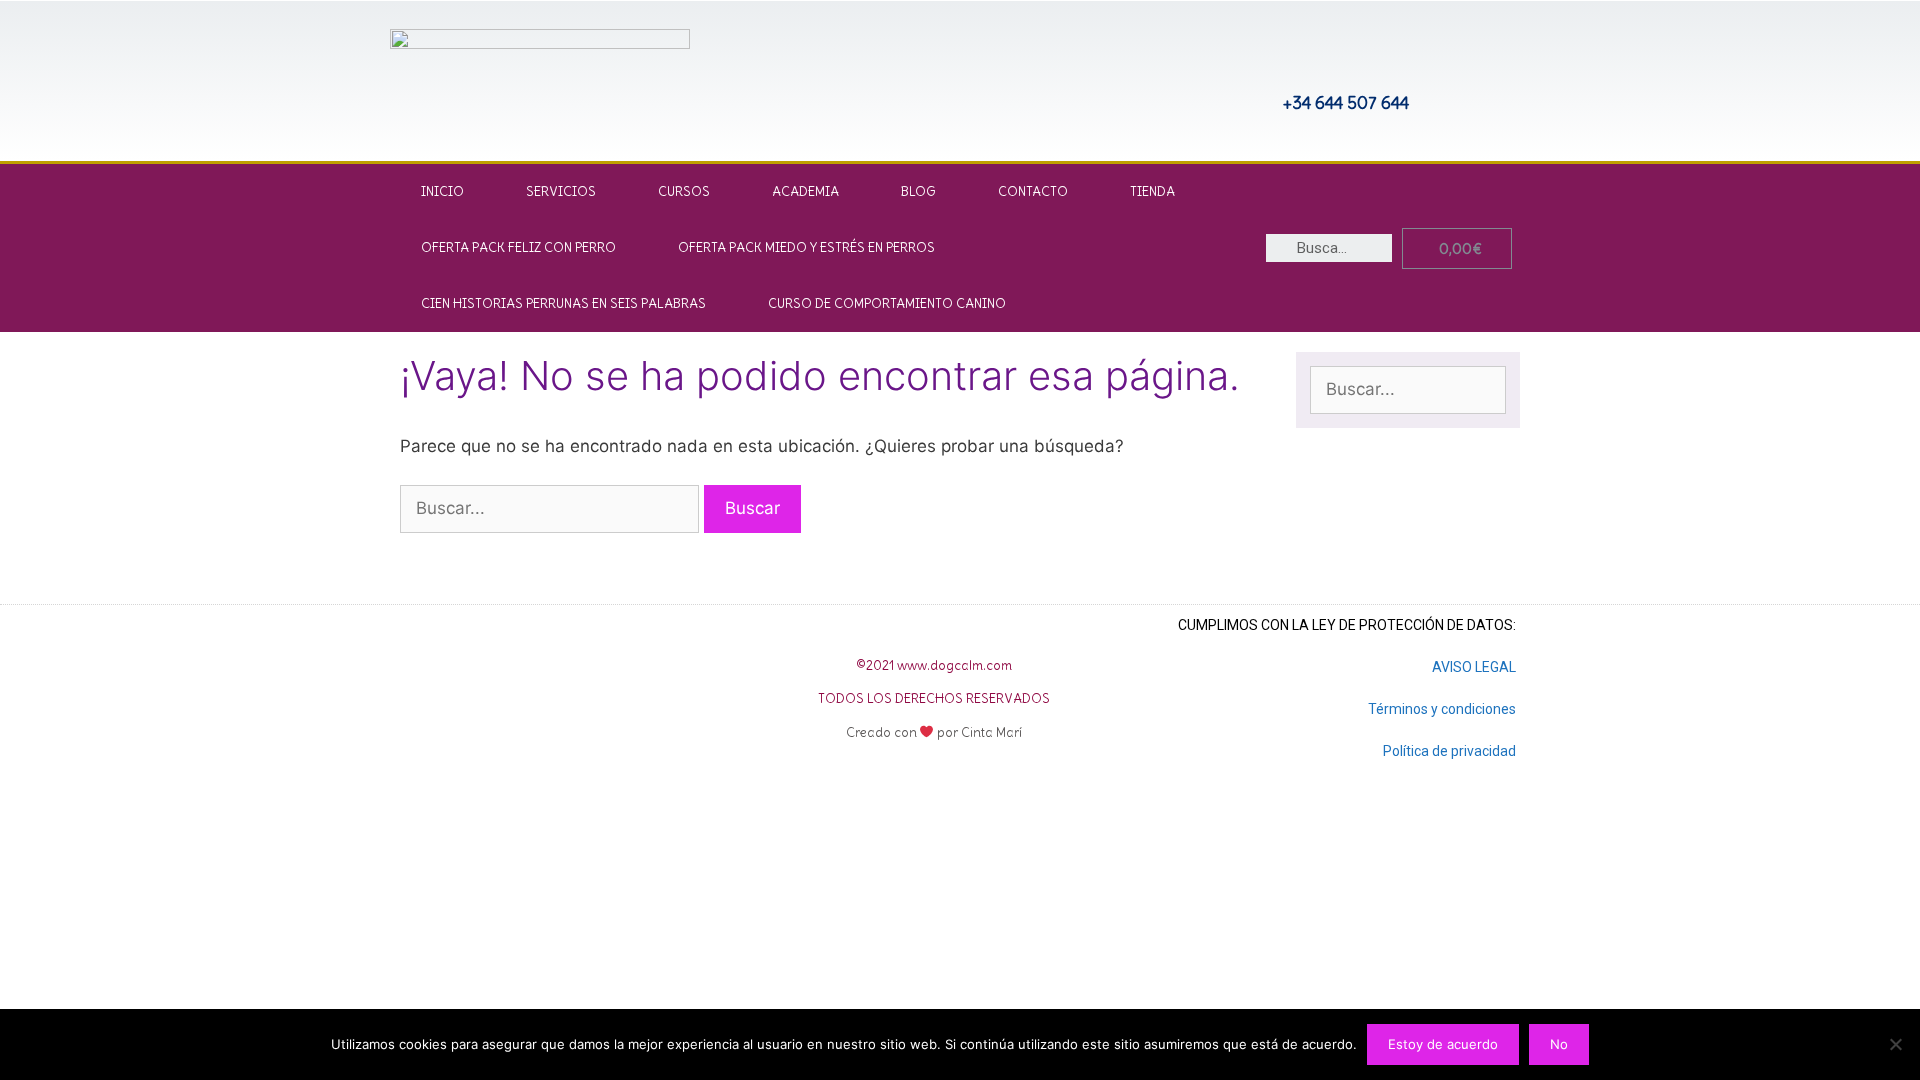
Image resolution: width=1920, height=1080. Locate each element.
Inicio (442, 191)
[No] (1895, 1044)
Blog (918, 191)
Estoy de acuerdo (1443, 1044)
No (1559, 1044)
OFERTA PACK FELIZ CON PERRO (518, 247)
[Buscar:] (552, 508)
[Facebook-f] (1051, 69)
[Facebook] (520, 695)
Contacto (1033, 191)
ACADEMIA (805, 191)
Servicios (561, 191)
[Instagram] (1117, 69)
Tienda (1152, 191)
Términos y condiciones (1442, 709)
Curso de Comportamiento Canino (887, 303)
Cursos (684, 191)
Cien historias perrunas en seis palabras (563, 303)
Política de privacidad (1449, 751)
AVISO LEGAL (1474, 667)
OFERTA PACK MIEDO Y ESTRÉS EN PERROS (806, 247)
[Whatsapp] (1183, 69)
